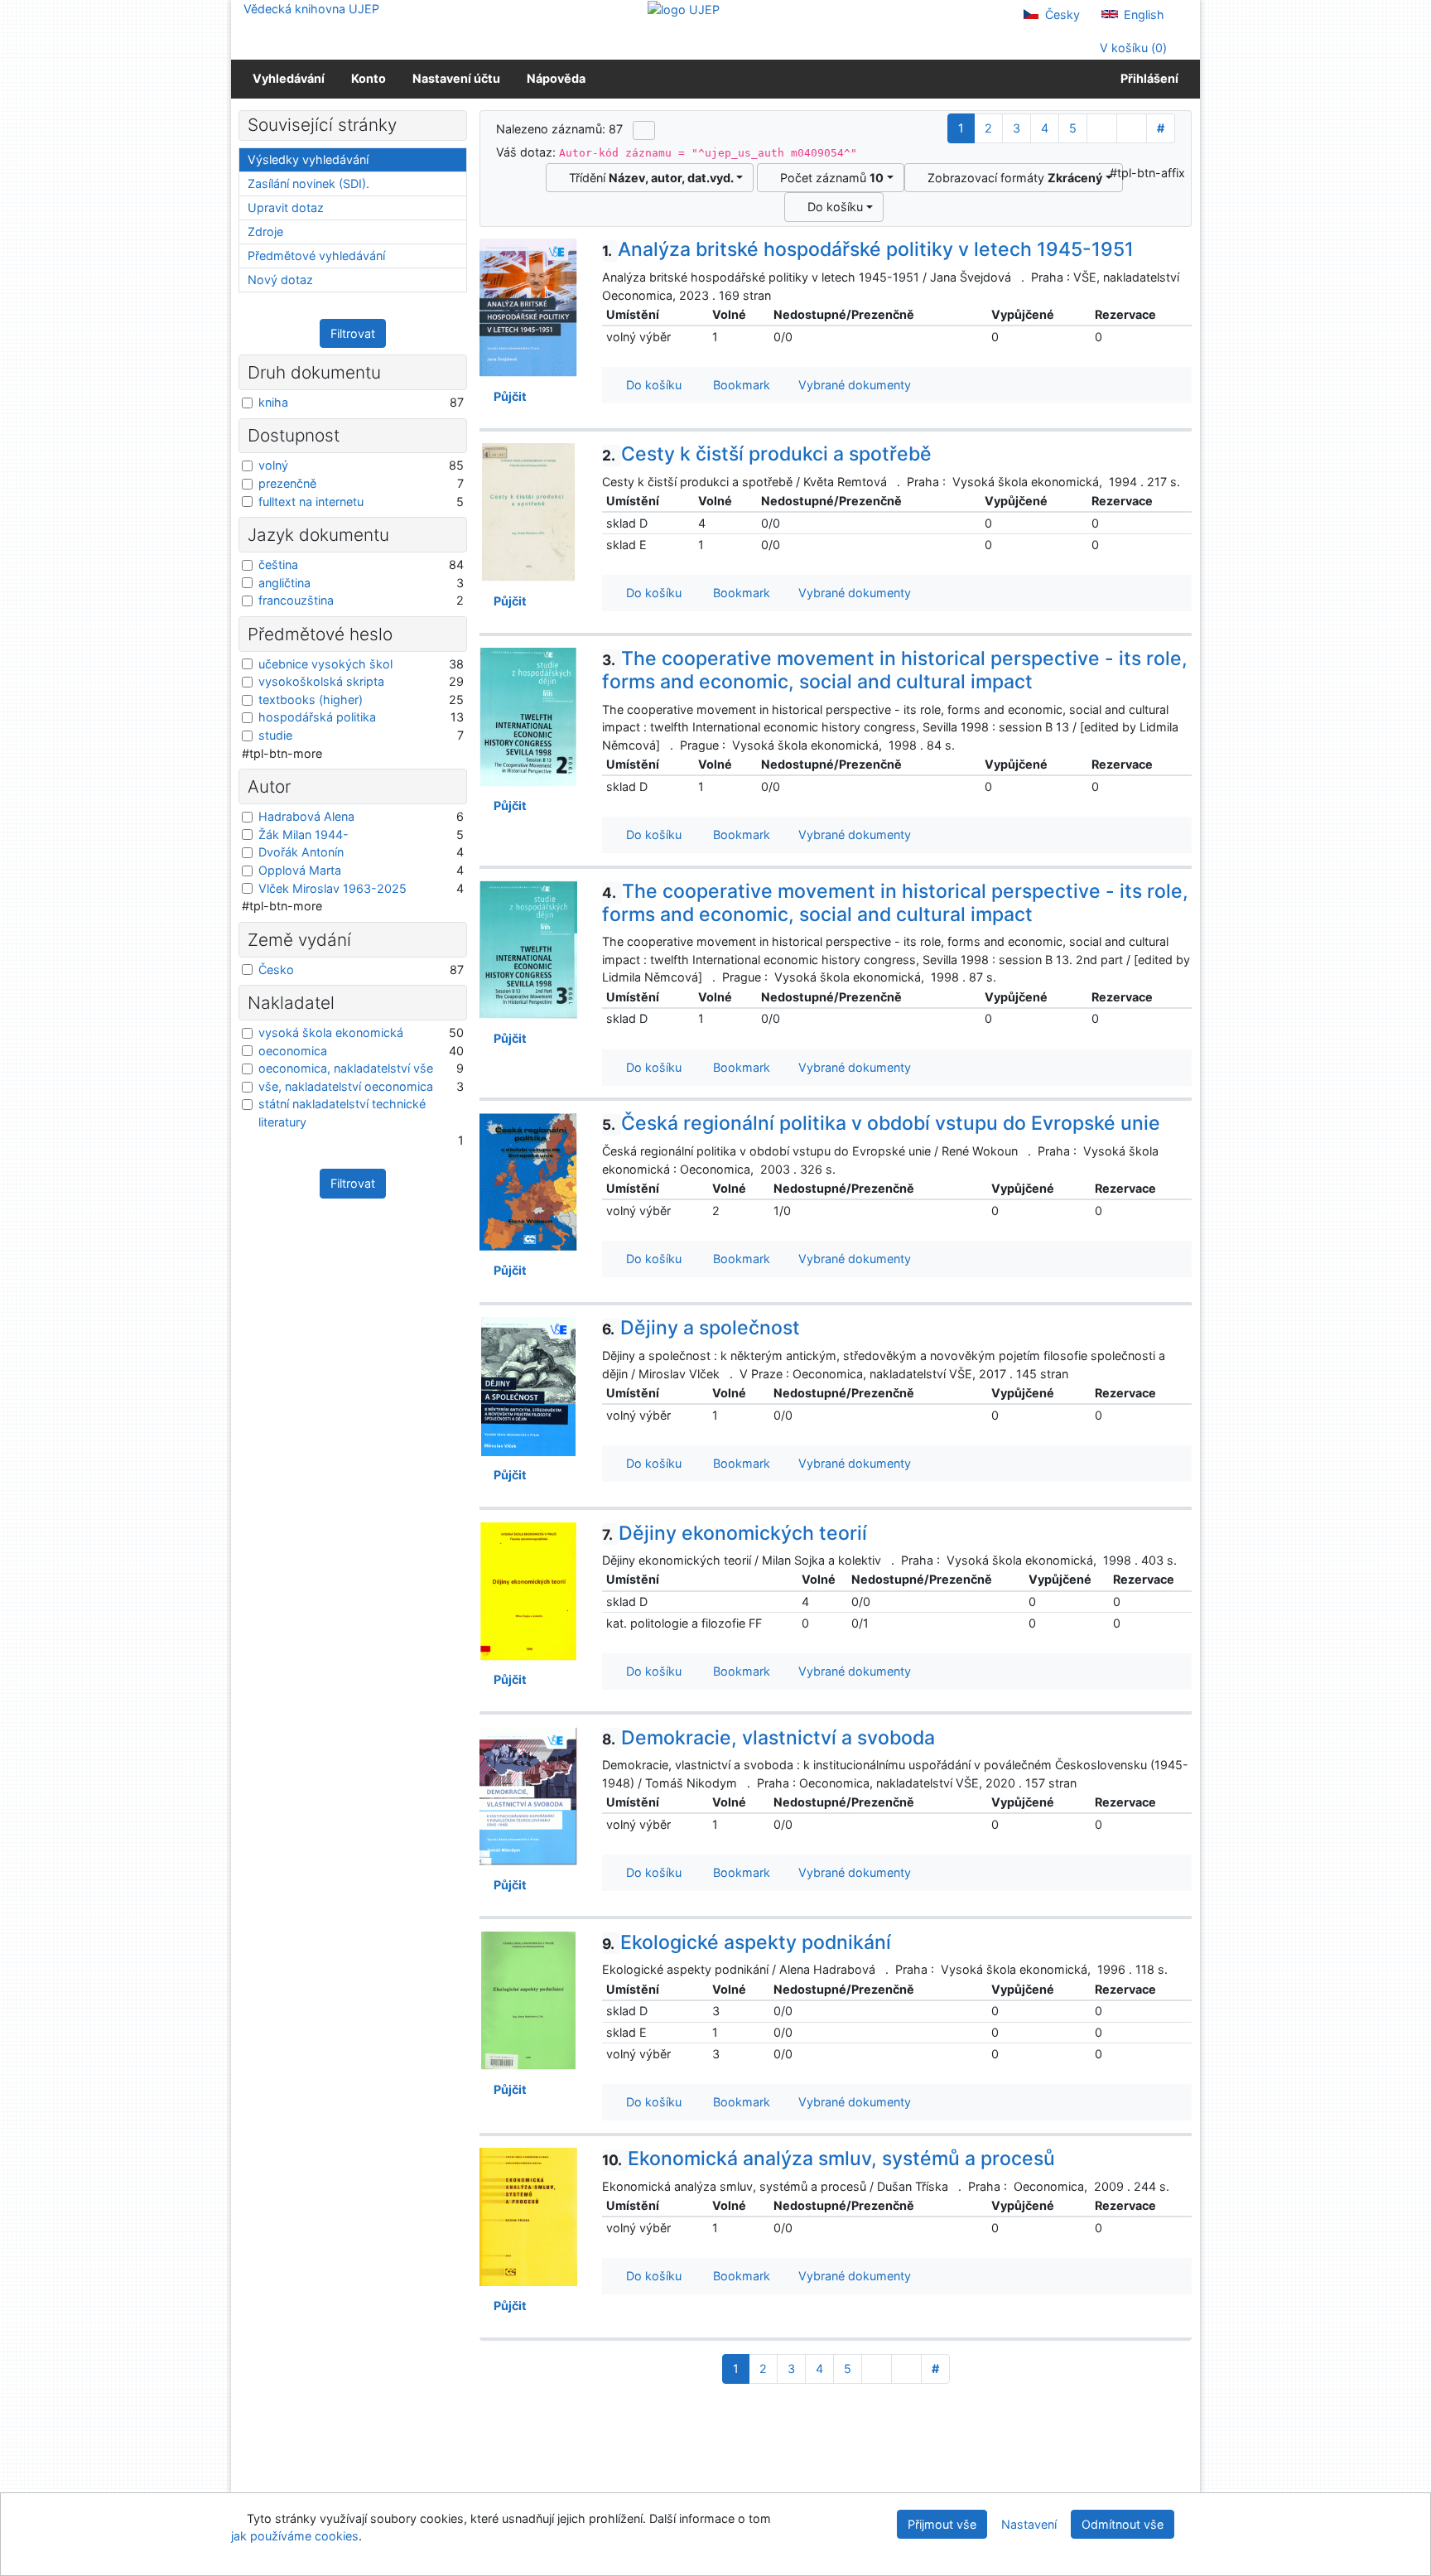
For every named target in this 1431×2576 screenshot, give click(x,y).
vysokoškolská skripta (321, 681)
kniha (273, 402)
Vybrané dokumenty (853, 385)
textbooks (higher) (311, 699)
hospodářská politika (317, 717)
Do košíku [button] (650, 385)
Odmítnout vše (1123, 2524)
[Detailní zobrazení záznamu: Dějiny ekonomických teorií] (528, 1590)
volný (273, 465)
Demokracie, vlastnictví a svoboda (768, 1738)
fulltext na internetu (311, 502)
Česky (1061, 14)
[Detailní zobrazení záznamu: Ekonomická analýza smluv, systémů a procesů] (528, 2215)
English (1142, 14)
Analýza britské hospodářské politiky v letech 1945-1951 (868, 249)
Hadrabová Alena (306, 816)
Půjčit (508, 396)
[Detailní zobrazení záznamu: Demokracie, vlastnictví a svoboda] (528, 1795)
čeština (278, 564)
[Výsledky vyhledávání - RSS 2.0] (644, 130)
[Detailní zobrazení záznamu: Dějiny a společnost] (528, 1385)
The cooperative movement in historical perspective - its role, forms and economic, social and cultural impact (895, 670)
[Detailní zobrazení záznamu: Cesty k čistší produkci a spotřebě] (528, 511)
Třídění (648, 178)
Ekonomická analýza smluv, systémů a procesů (829, 2159)
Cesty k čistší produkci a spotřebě (767, 454)
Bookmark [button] (738, 385)
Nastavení (1029, 2524)
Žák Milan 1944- (304, 835)
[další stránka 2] (1102, 128)
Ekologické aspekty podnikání (747, 1942)
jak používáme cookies (295, 2536)
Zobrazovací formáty (1012, 178)
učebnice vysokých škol (325, 664)
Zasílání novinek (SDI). (308, 183)
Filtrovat (353, 333)
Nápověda (556, 78)
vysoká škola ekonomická (331, 1032)
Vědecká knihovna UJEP (311, 9)
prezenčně (287, 483)
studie (275, 735)
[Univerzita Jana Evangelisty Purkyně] (684, 9)
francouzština (296, 600)
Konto (369, 78)
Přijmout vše (942, 2524)
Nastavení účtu (456, 78)
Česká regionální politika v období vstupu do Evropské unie (881, 1123)
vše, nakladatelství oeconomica (346, 1086)
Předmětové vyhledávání (316, 256)
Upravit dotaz (286, 207)
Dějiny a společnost (701, 1328)
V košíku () (1132, 48)
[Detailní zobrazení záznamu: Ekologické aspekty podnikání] (528, 1999)
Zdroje (265, 232)
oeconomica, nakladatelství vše (346, 1068)
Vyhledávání (289, 78)
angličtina (284, 583)
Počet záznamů (829, 178)
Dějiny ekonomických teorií (735, 1533)
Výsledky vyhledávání (308, 159)
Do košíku (832, 207)
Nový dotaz (280, 280)
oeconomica (293, 1051)
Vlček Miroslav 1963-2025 (332, 888)
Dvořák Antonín (301, 852)
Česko (276, 970)
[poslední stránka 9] (1132, 128)
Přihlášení (1147, 78)
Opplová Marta (300, 870)
